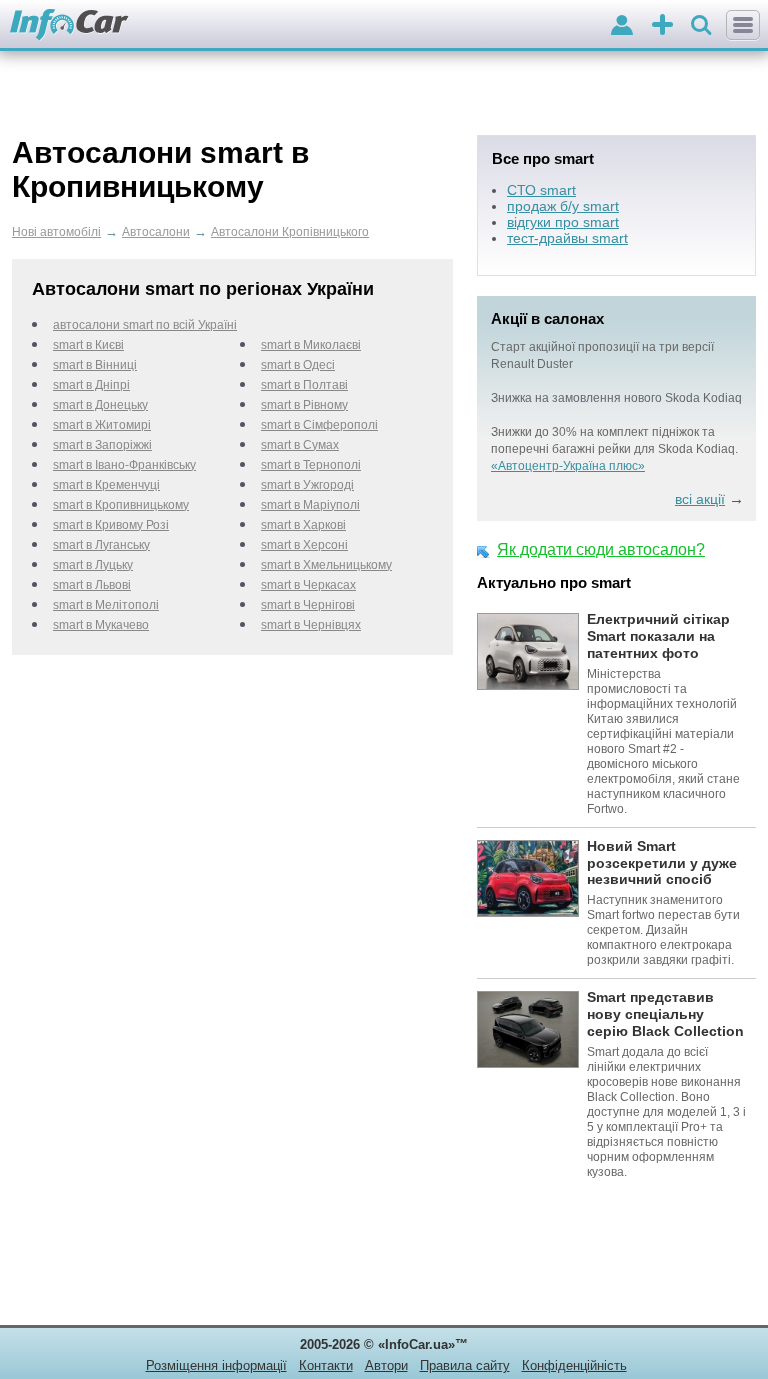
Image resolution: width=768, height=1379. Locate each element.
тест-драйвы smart (567, 238)
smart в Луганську (101, 545)
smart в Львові (92, 585)
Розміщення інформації (216, 1365)
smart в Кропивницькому (121, 505)
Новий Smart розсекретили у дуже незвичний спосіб (662, 863)
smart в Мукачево (101, 625)
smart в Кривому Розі (111, 525)
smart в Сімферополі (319, 425)
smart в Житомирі (102, 425)
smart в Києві (88, 345)
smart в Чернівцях (311, 625)
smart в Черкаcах (308, 585)
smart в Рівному (304, 405)
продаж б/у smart (563, 206)
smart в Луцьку (93, 565)
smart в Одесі (298, 365)
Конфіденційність (574, 1365)
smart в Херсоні (304, 545)
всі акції (700, 499)
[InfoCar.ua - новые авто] (69, 25)
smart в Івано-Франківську (124, 465)
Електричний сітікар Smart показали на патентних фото (658, 636)
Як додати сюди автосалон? (601, 549)
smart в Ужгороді (307, 485)
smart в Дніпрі (91, 385)
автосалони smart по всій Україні (145, 325)
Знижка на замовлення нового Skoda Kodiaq (616, 398)
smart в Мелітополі (106, 605)
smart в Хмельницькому (326, 565)
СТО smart (541, 190)
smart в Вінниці (95, 365)
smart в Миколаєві (311, 345)
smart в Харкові (303, 525)
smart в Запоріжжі (102, 445)
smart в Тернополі (311, 465)
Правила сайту (465, 1365)
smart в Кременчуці (106, 485)
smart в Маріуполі (310, 505)
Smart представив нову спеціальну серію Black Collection (665, 1014)
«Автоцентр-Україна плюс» (568, 466)
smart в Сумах (300, 445)
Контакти (326, 1365)
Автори (386, 1365)
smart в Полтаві (304, 385)
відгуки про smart (563, 222)
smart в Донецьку (100, 405)
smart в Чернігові (308, 605)
